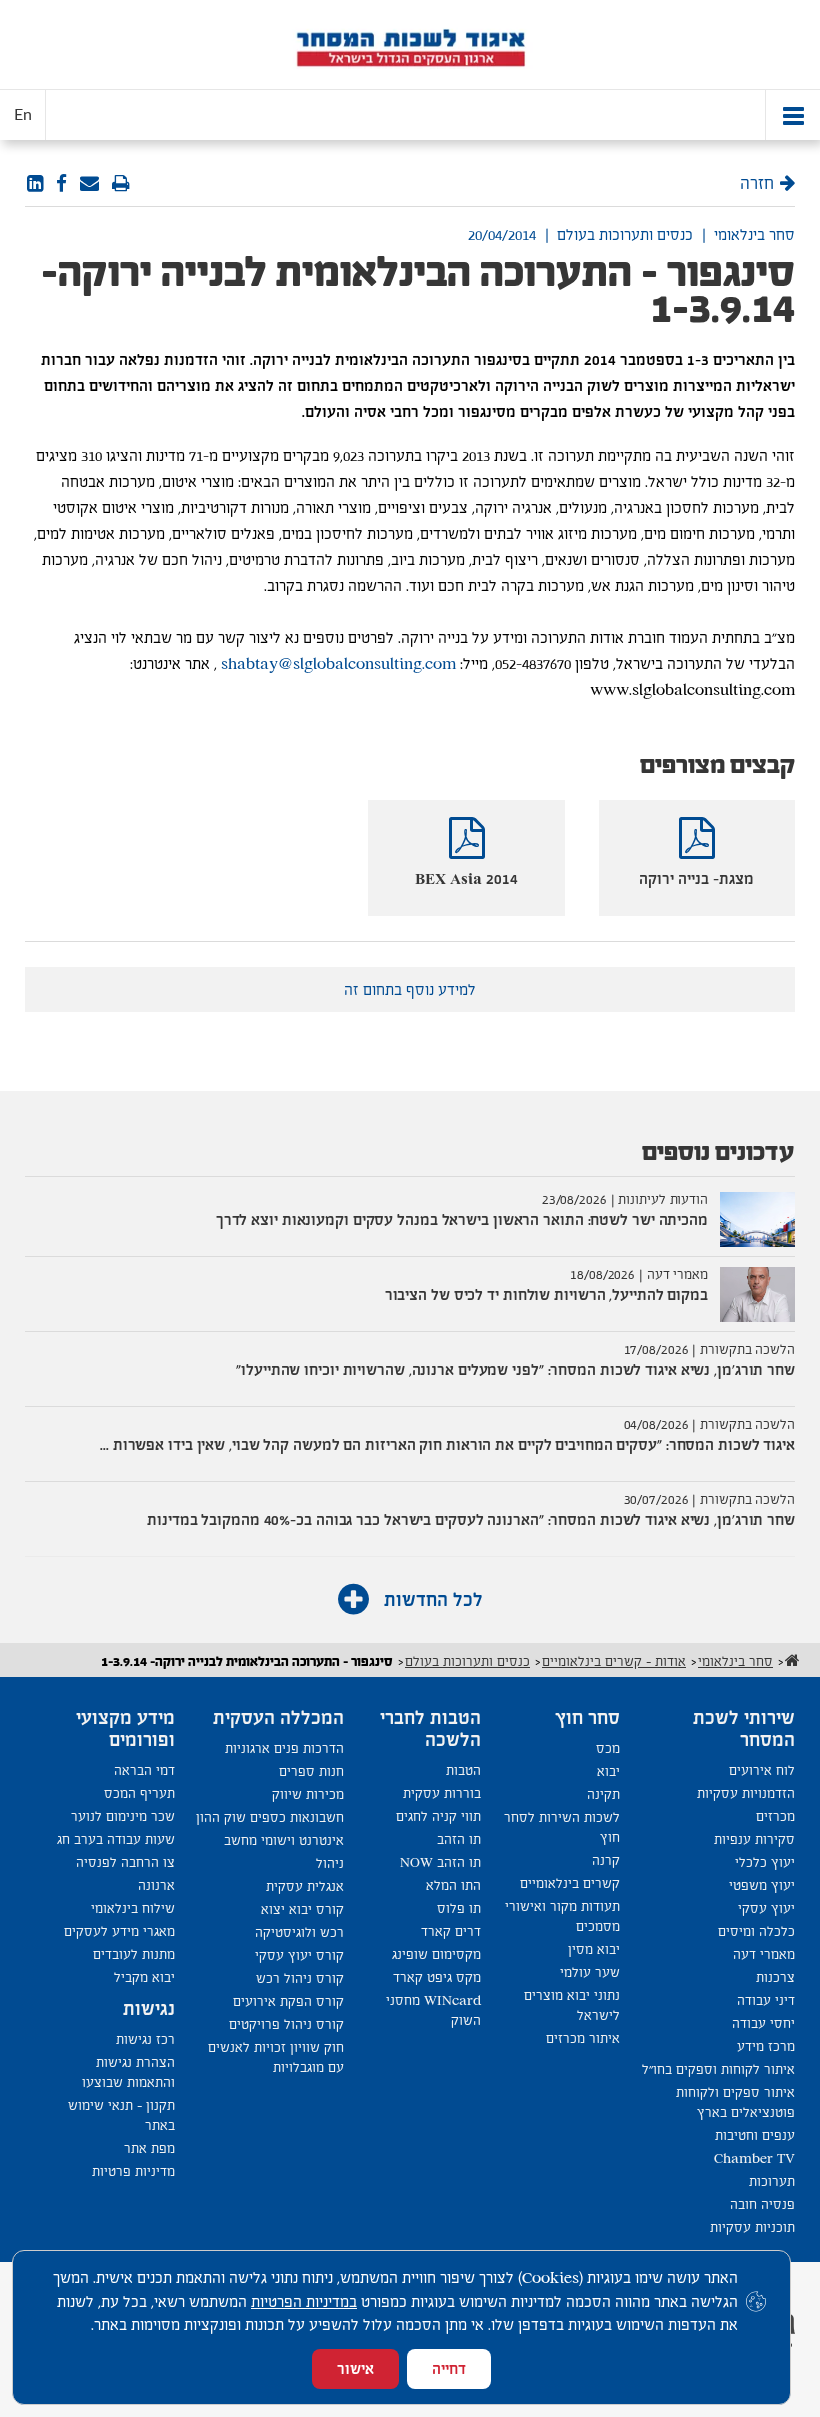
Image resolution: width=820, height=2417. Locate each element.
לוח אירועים (762, 1770)
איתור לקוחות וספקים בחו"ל (718, 2069)
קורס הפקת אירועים (288, 2001)
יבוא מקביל (144, 1977)
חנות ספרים (311, 1771)
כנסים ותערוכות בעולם (625, 234)
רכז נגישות (145, 2039)
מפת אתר (149, 2148)
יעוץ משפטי (762, 1885)
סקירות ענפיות (754, 1839)
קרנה (606, 1860)
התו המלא (453, 1885)
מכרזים (775, 1816)
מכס (608, 1748)
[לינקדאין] (35, 184)
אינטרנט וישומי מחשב (284, 1840)
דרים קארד (451, 1931)
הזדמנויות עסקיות (746, 1793)
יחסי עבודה (763, 2023)
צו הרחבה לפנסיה (125, 1862)
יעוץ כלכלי (765, 1862)
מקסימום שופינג (436, 1954)
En (23, 115)
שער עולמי (590, 1972)
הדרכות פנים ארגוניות (284, 1748)
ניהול (330, 1863)
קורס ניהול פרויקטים (286, 2024)
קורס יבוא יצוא (302, 1909)
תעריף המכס (139, 1793)
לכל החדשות (431, 1599)
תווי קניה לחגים (438, 1816)
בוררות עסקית (442, 1793)
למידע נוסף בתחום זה (410, 989)
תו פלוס (459, 1908)
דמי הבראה (144, 1770)
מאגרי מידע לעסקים (119, 1931)
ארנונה (156, 1885)
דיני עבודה (766, 2000)
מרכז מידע (766, 2046)
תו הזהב (459, 1839)
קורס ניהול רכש (300, 1978)
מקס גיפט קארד (437, 1977)
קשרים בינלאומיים (570, 1883)
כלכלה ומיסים (756, 1931)
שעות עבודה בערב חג (116, 1839)
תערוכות (772, 2181)
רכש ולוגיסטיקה (299, 1932)
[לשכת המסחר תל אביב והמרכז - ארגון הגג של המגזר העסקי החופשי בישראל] (410, 45)
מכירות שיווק (308, 1794)
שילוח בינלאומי (133, 1908)
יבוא (608, 1771)
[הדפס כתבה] (121, 184)
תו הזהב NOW (440, 1862)
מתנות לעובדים (134, 1954)
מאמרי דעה (764, 1954)
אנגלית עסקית (305, 1886)
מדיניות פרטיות (133, 2171)
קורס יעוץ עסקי (299, 1955)
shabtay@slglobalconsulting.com (338, 663)
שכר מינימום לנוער (123, 1816)
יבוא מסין (594, 1949)
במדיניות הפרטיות (304, 2301)
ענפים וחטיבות (755, 2135)
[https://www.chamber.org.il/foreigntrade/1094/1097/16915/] (89, 184)
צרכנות (775, 1977)
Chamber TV (754, 2158)
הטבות (463, 1770)
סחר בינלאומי (754, 234)
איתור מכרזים (583, 2038)
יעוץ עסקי (766, 1908)
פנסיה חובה (762, 2204)
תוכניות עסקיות (752, 2227)
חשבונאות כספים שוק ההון (270, 1817)
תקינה (603, 1794)
